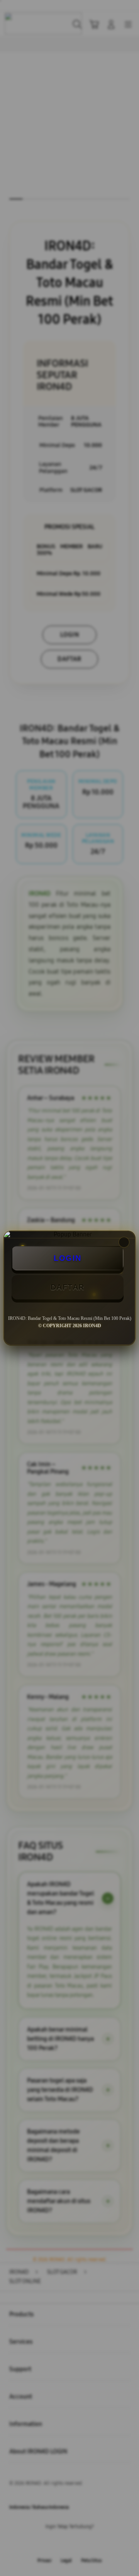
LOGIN (68, 1258)
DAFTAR (68, 1287)
